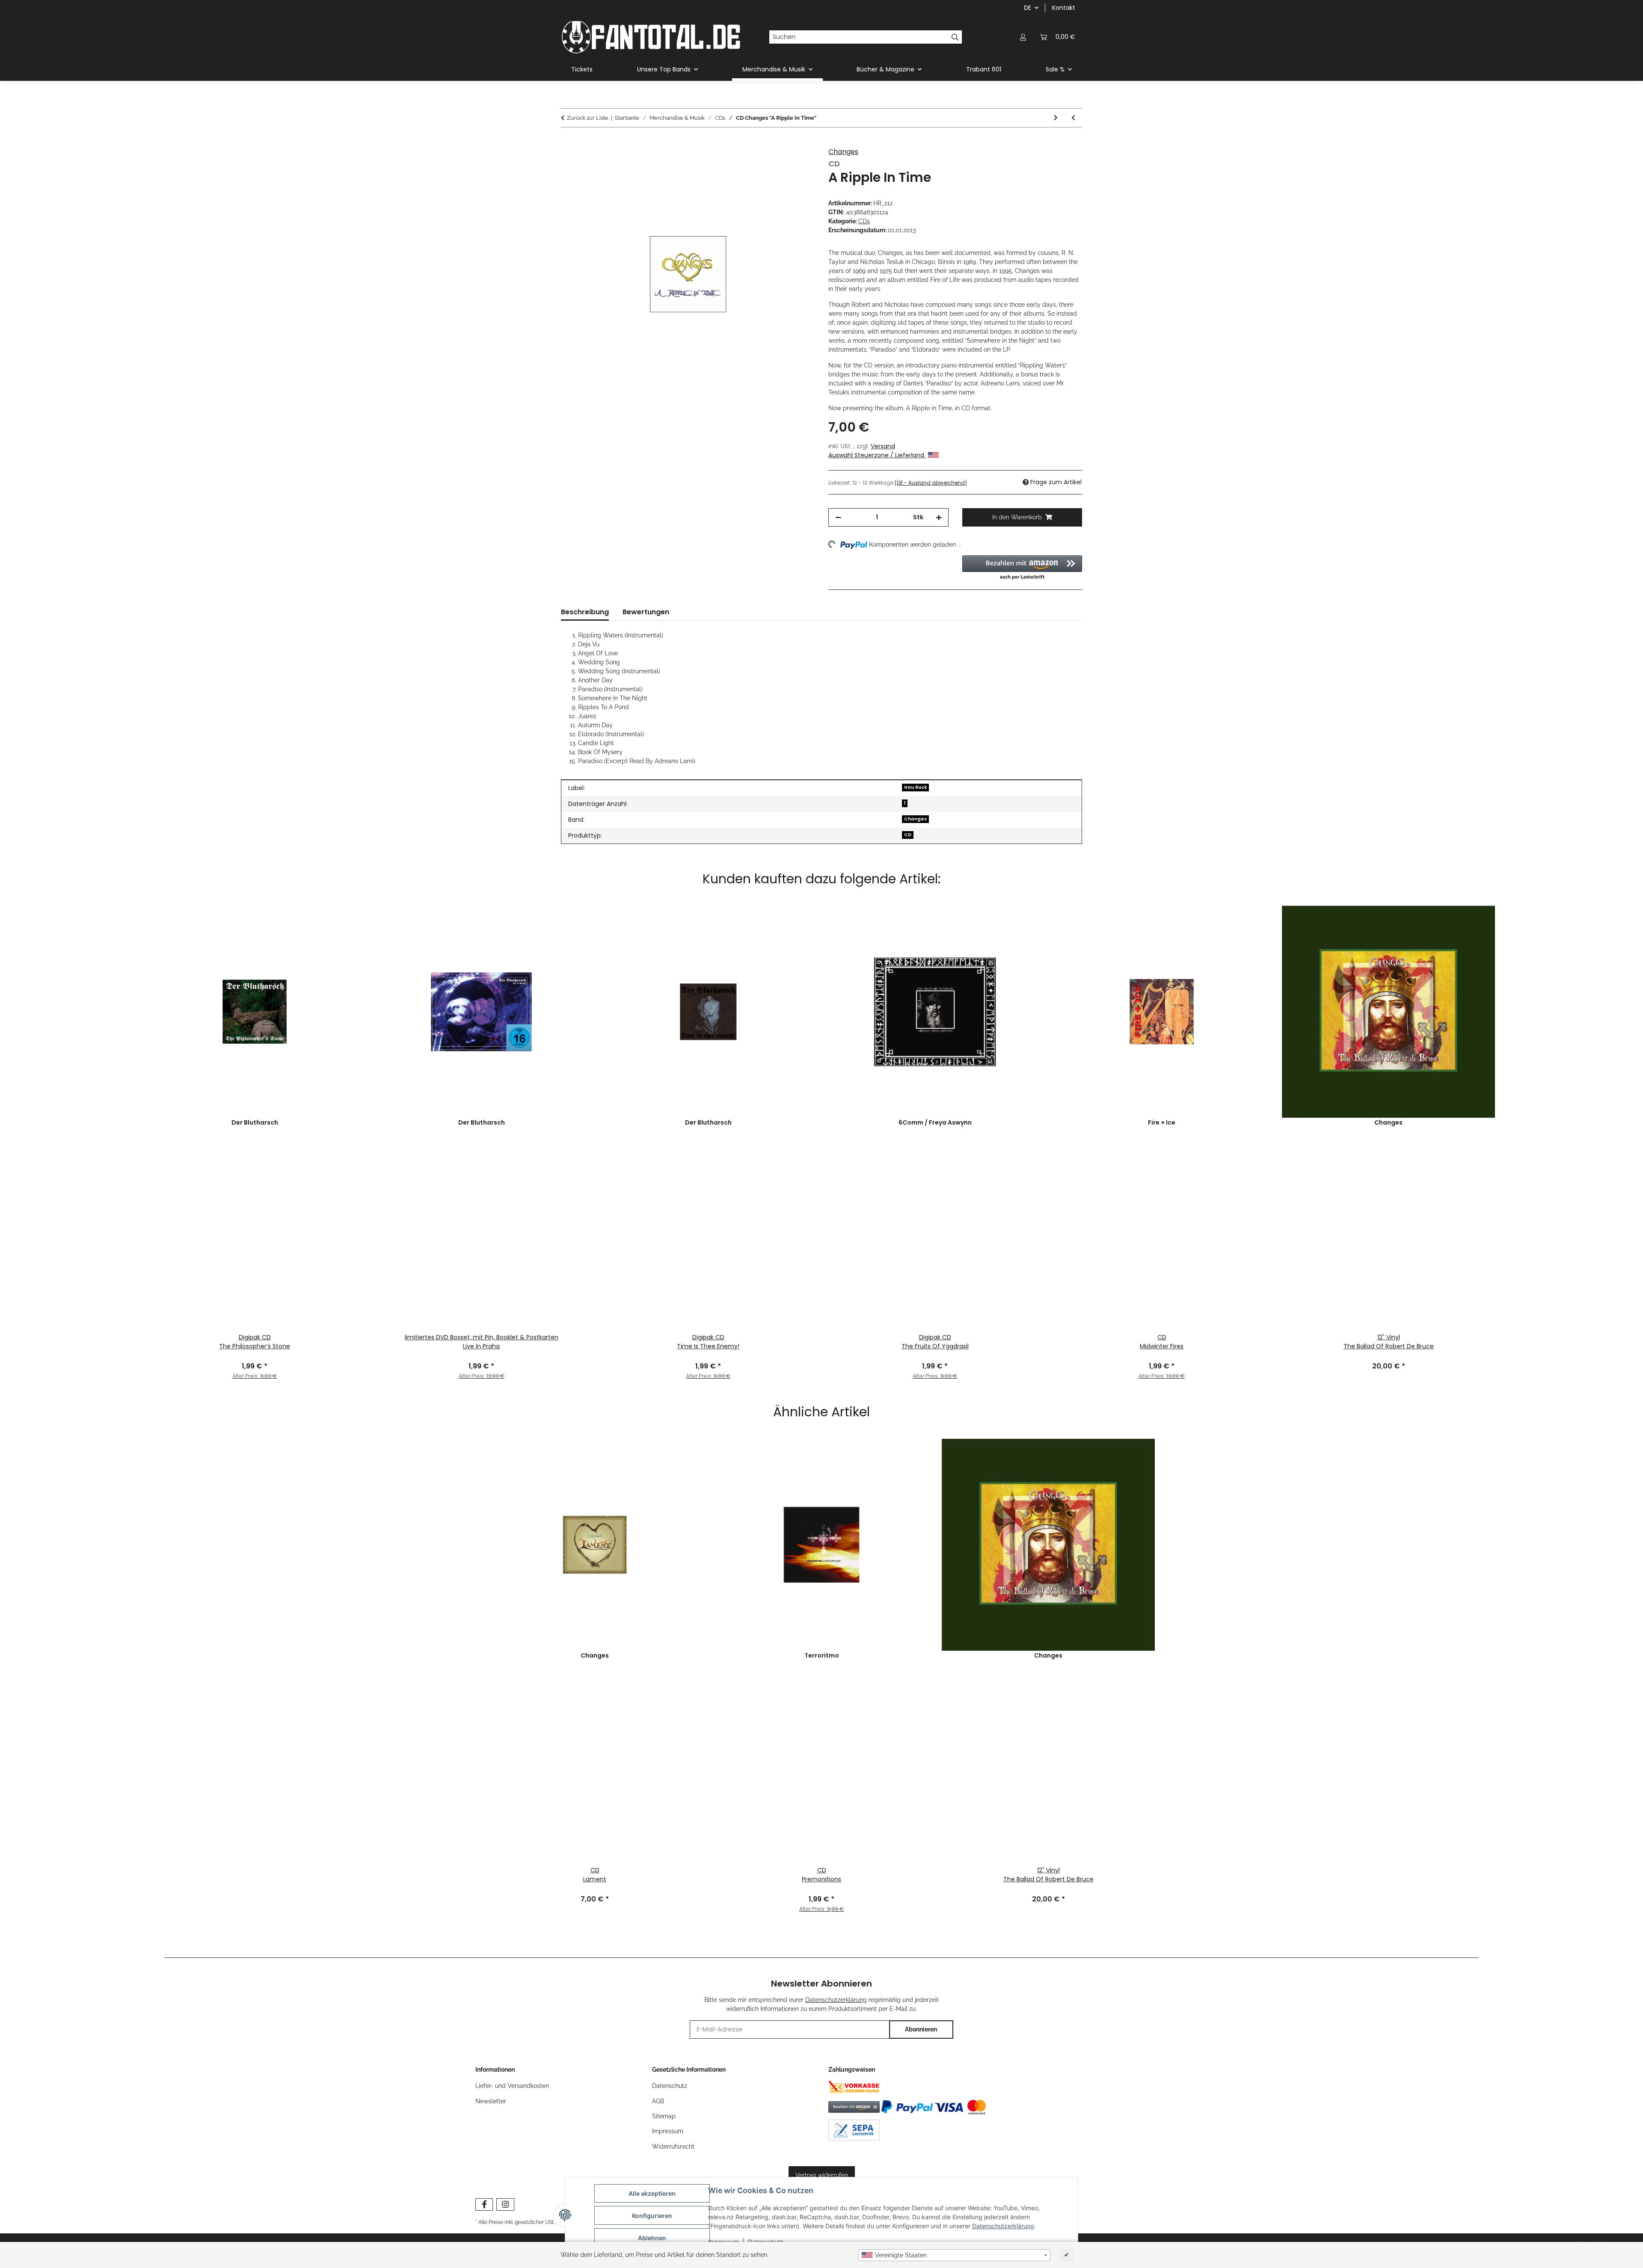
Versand (883, 446)
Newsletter (491, 2101)
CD (908, 835)
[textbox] (954, 2255)
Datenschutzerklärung (1003, 2226)
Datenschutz (670, 2086)
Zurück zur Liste (588, 118)
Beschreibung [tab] (585, 612)
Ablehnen (652, 2238)
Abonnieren (921, 2029)
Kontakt (1064, 8)
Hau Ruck (915, 787)
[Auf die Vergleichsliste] (797, 164)
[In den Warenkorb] (568, 143)
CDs (864, 221)
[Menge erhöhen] (939, 517)
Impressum (668, 2131)
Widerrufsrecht (673, 2147)
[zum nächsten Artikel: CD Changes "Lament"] (1056, 118)
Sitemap (664, 2116)
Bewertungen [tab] (646, 612)
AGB (658, 2101)
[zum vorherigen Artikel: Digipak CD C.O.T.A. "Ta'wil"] (1073, 118)
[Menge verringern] (838, 517)
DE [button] (1028, 8)
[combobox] (954, 2255)
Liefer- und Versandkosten (512, 2086)
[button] (1023, 37)
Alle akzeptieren (652, 2193)
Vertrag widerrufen (822, 2175)
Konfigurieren (652, 2216)
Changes (843, 152)
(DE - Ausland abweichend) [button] (931, 483)
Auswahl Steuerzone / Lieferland (877, 455)
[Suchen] (955, 37)
